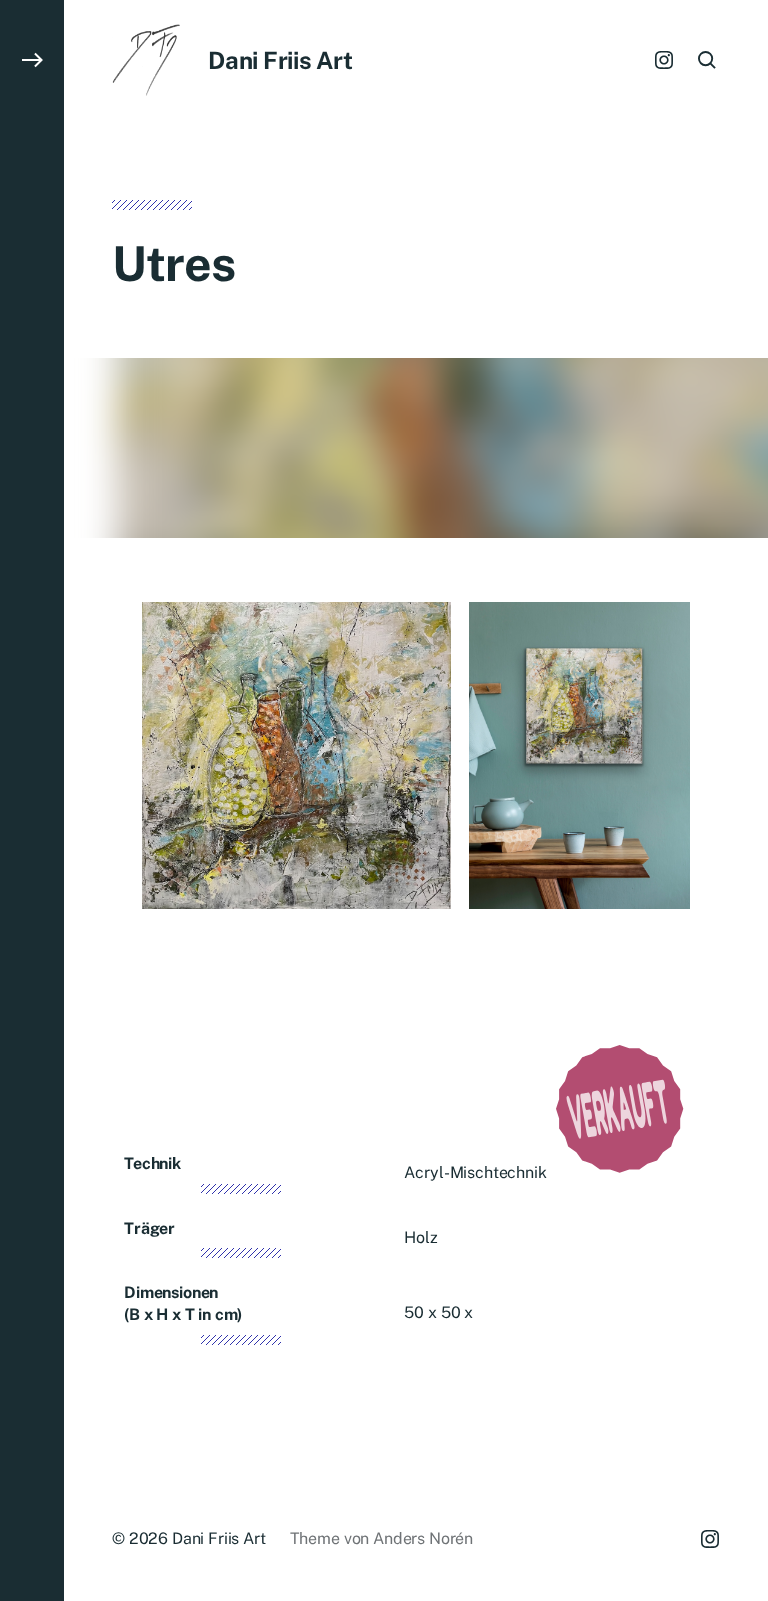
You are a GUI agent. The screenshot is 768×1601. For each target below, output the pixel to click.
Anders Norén (423, 1538)
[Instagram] (664, 60)
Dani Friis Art (280, 60)
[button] (32, 800)
